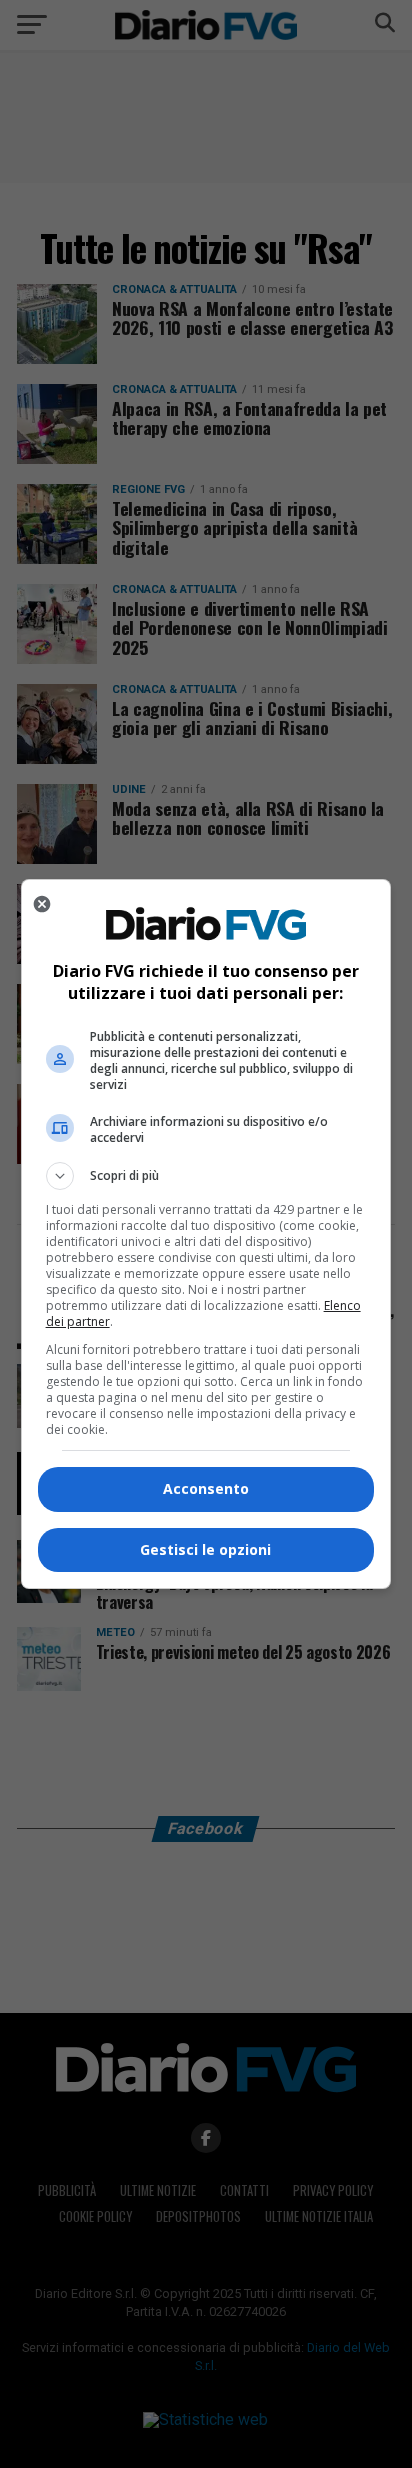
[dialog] (206, 1234)
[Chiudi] (42, 904)
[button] (206, 1176)
